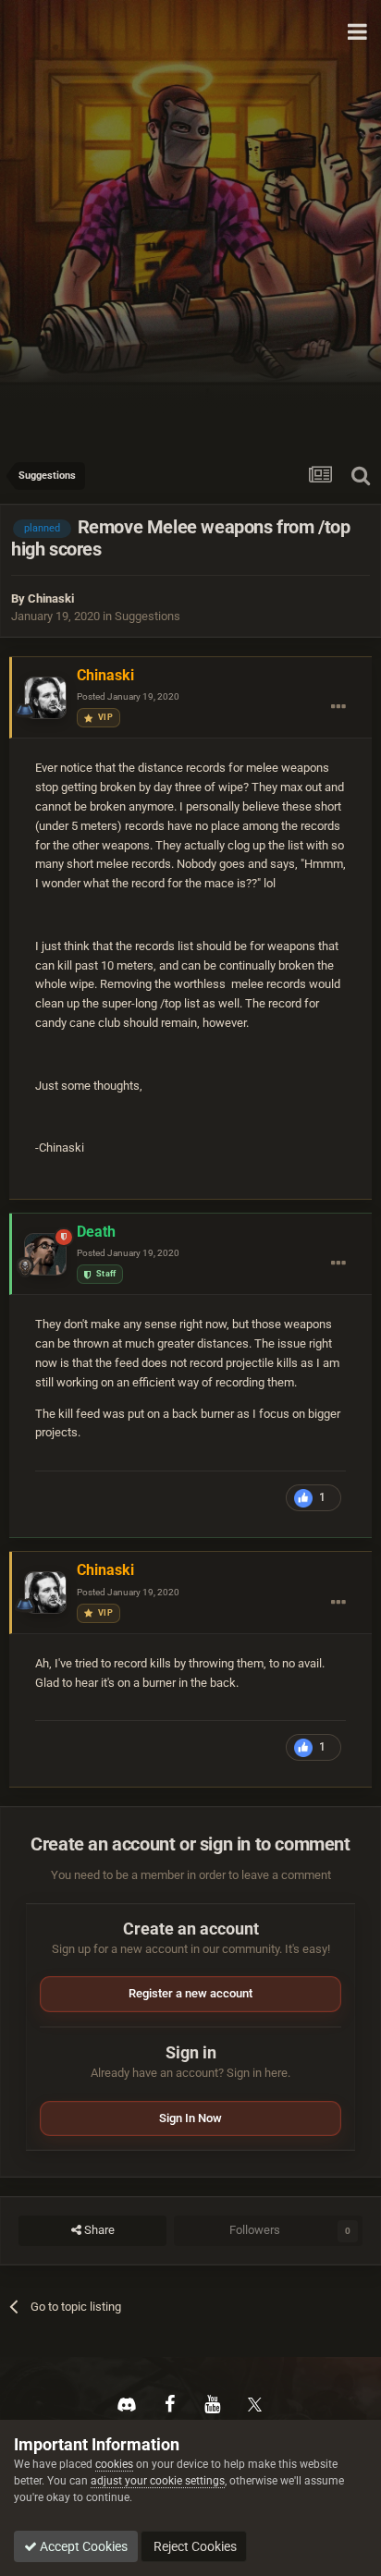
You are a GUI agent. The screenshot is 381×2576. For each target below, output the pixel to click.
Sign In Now (190, 2118)
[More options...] (338, 707)
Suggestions (147, 616)
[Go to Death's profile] (45, 1254)
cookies (114, 2464)
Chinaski (51, 598)
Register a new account (190, 1993)
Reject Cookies (194, 2546)
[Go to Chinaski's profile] (45, 698)
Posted (128, 696)
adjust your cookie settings (158, 2481)
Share (98, 2230)
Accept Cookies (82, 2546)
